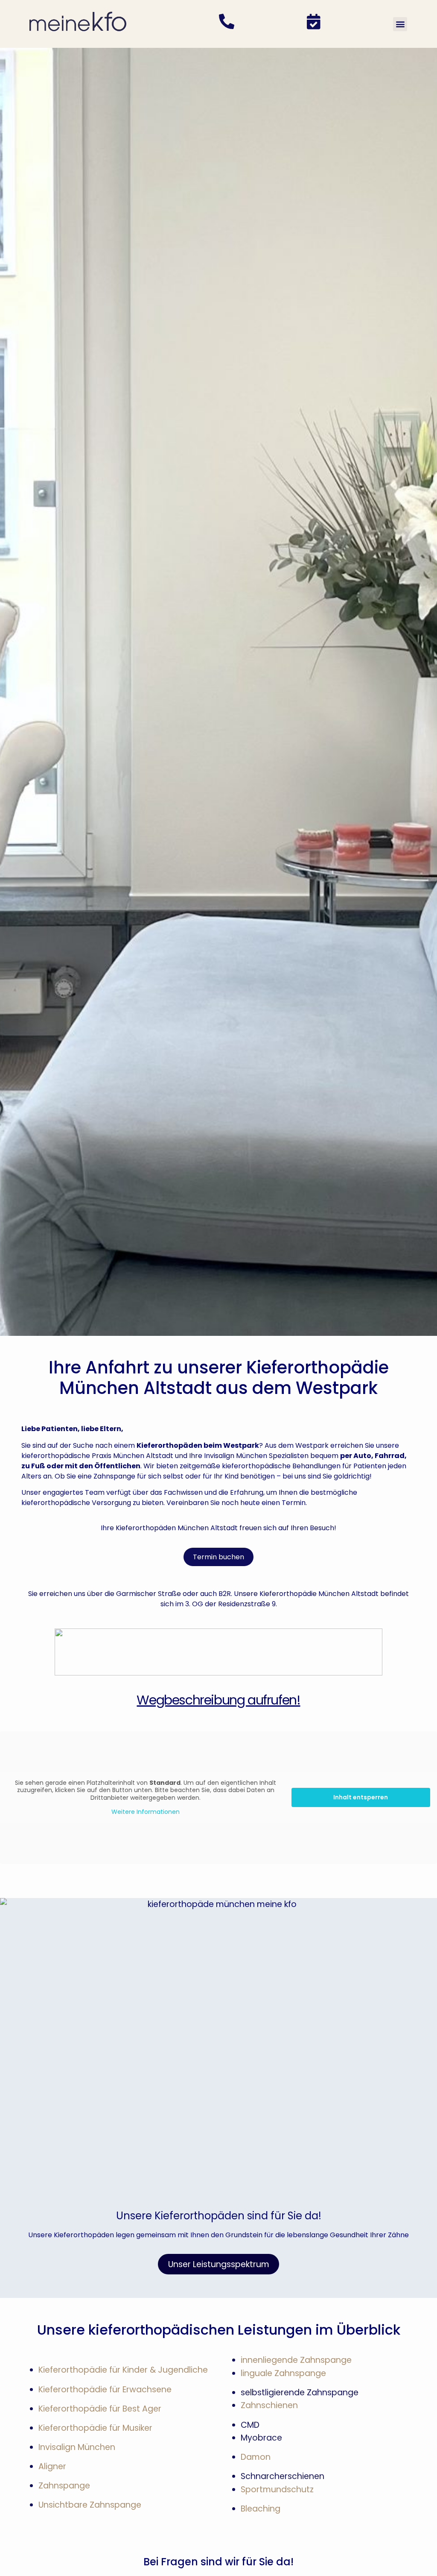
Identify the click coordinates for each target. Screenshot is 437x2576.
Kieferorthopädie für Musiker (95, 2428)
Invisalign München (77, 2447)
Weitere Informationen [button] (146, 1812)
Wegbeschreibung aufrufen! (218, 1700)
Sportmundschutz (277, 2489)
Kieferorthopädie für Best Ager (100, 2409)
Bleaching (261, 2509)
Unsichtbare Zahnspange (90, 2505)
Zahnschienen (269, 2405)
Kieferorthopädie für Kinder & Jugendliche (123, 2370)
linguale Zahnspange (283, 2373)
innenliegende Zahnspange (296, 2360)
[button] (400, 24)
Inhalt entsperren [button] (361, 1797)
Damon (256, 2457)
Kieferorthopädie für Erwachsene (105, 2390)
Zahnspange (64, 2486)
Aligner (52, 2466)
